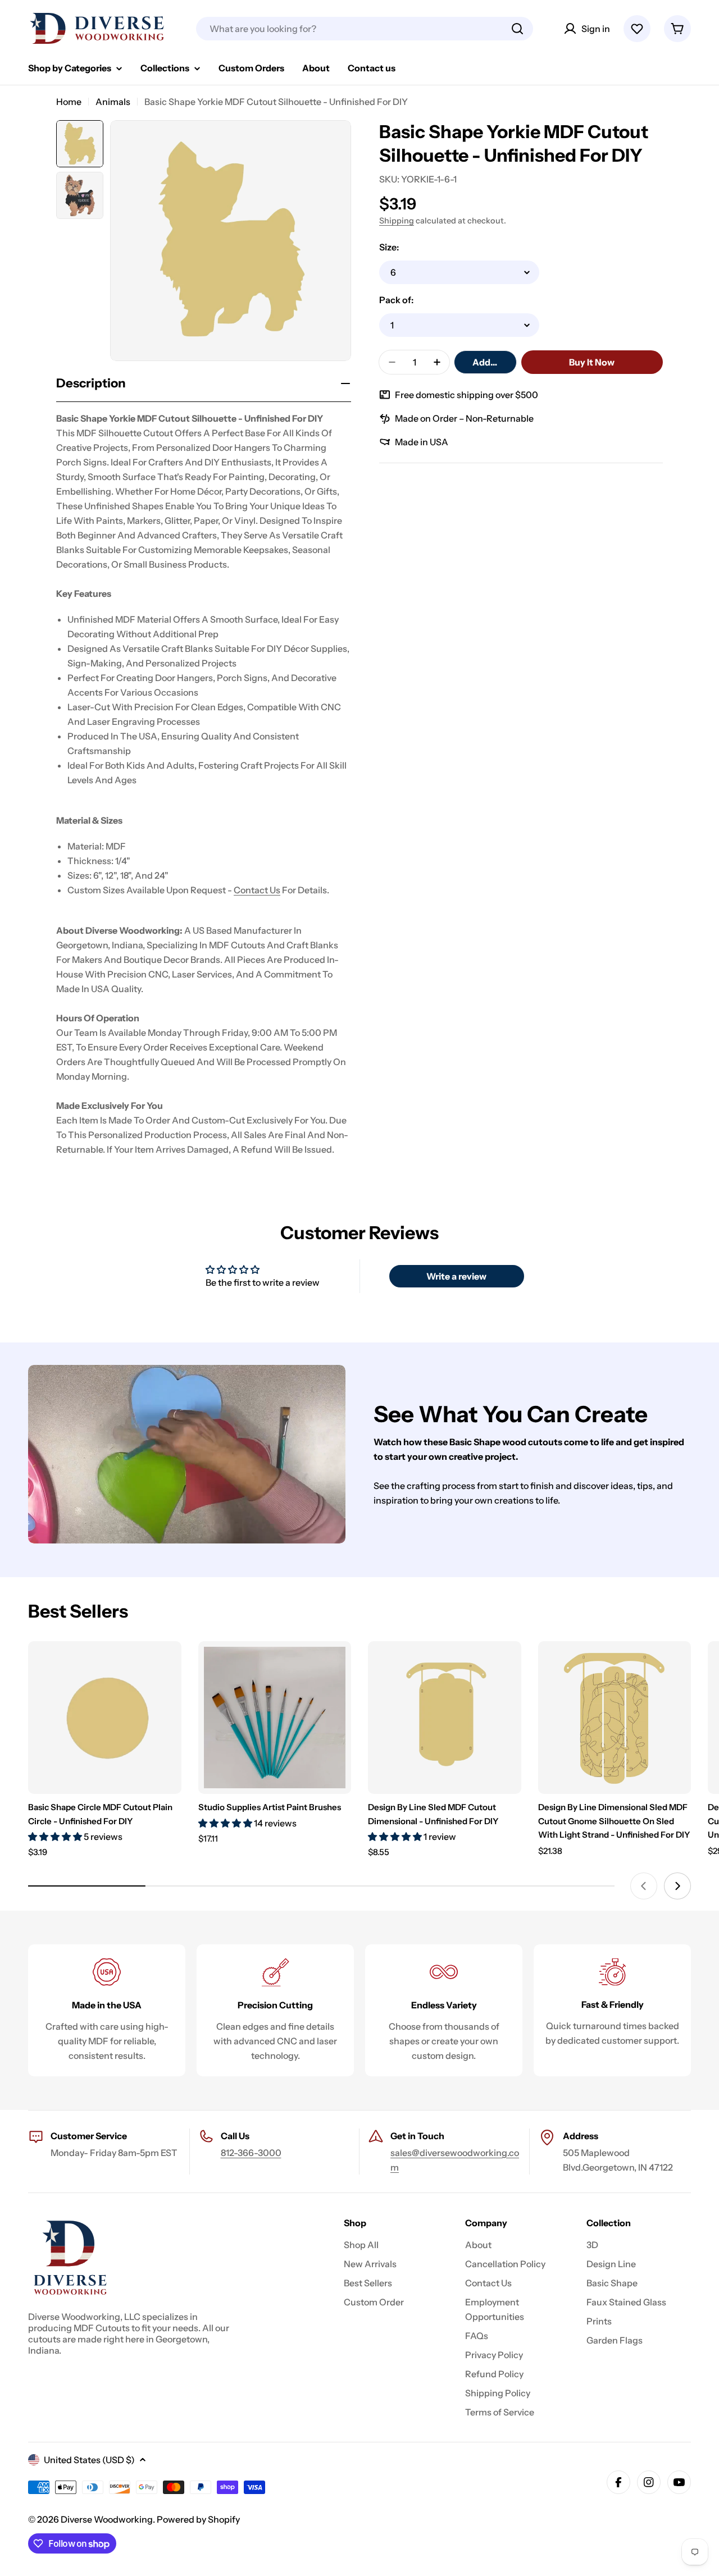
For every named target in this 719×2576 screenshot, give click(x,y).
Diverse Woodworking (107, 2519)
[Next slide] (677, 1886)
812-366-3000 (251, 2153)
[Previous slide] (644, 1886)
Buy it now (592, 362)
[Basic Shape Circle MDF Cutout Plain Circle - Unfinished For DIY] (105, 1718)
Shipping (397, 221)
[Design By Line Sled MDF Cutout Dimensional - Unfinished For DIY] (445, 1718)
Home (69, 102)
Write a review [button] (456, 1276)
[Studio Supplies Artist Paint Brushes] (275, 1718)
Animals (113, 102)
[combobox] (365, 29)
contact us (257, 890)
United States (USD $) (89, 2460)
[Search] (517, 29)
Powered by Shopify (198, 2519)
